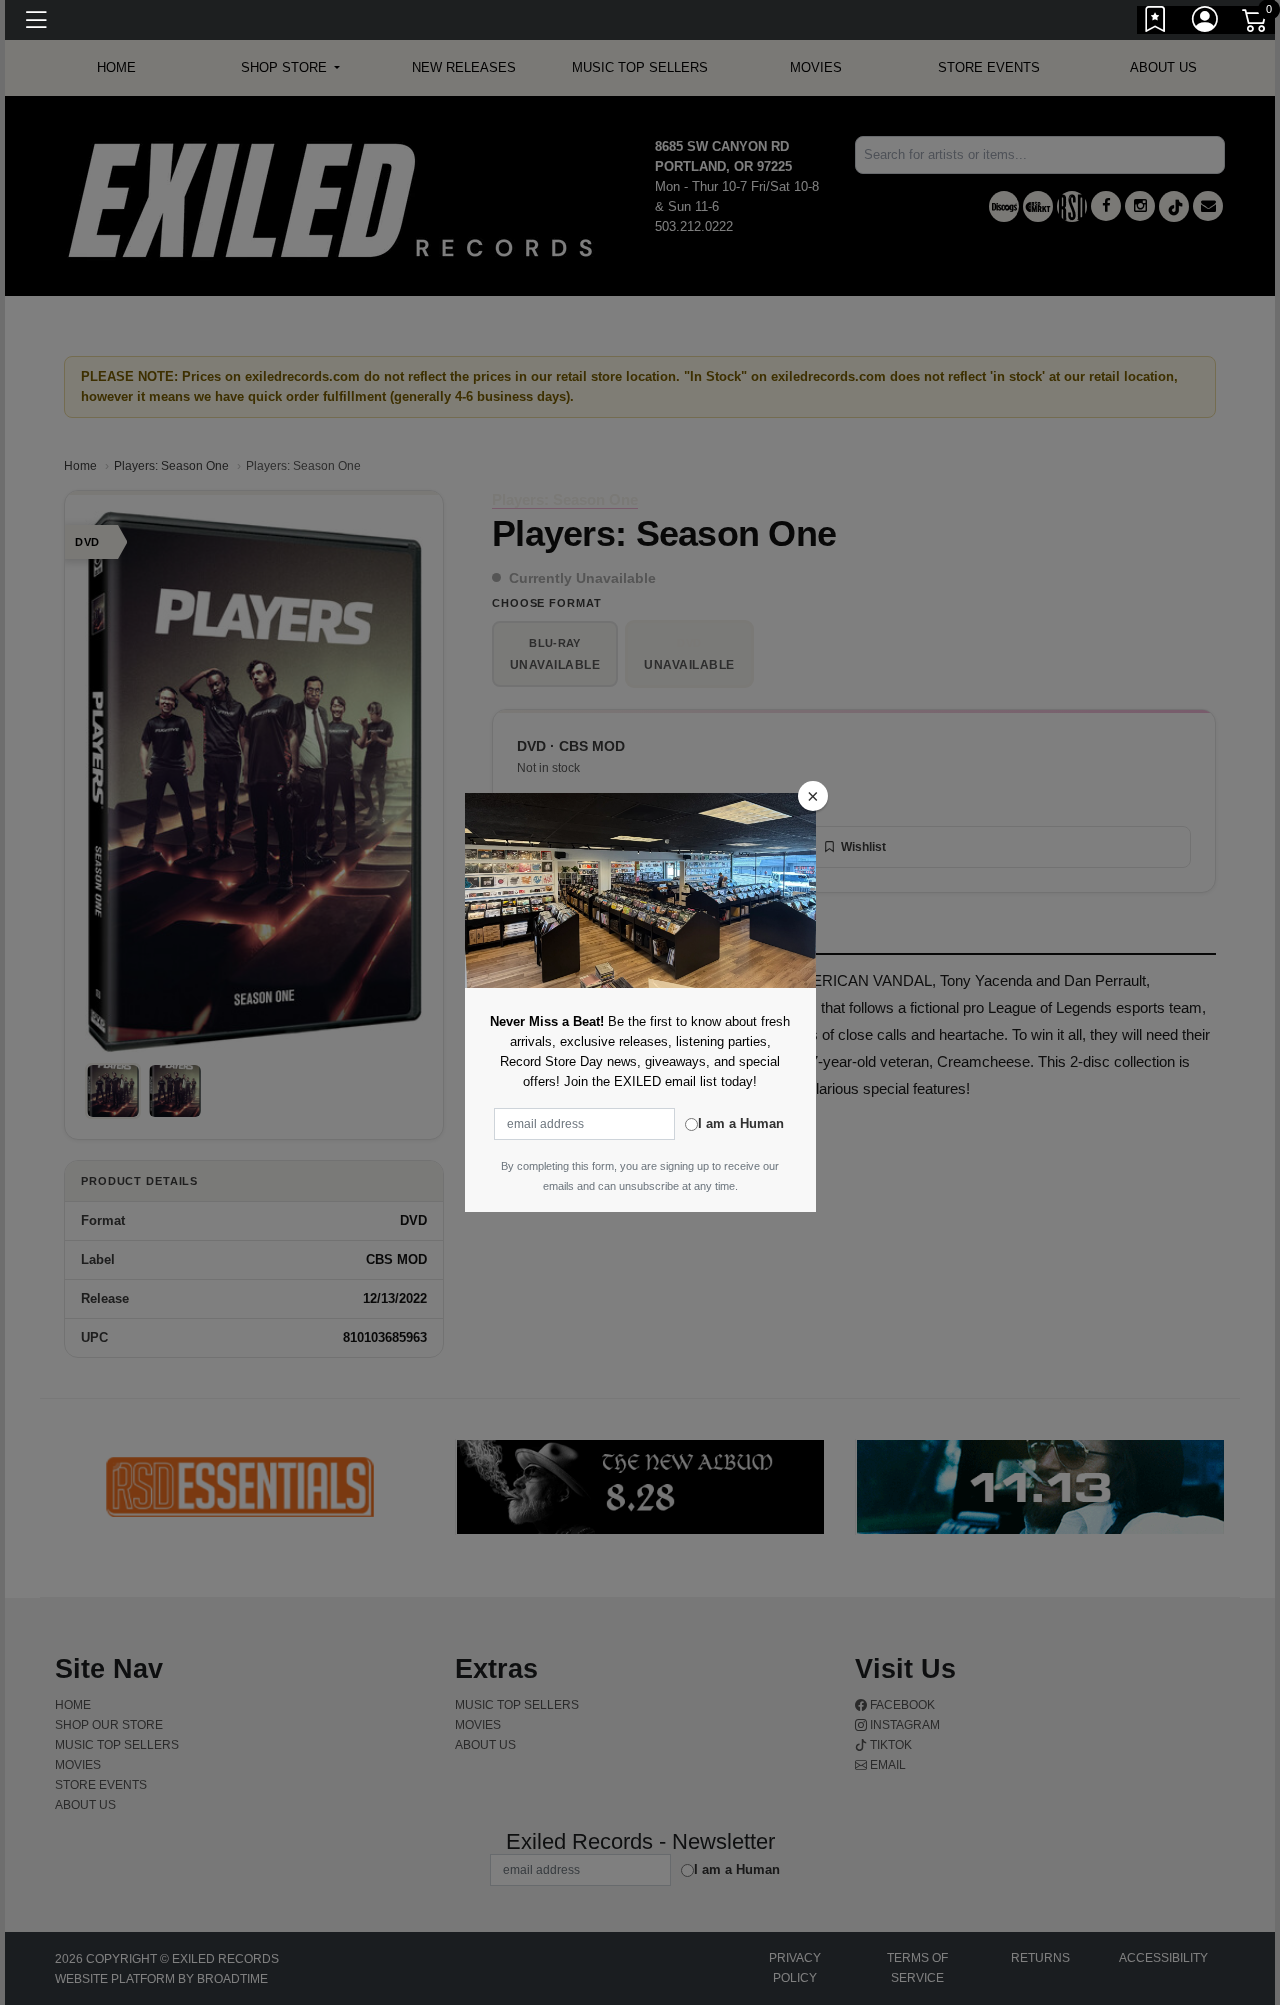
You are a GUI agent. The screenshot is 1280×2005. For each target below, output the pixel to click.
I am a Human (741, 1123)
